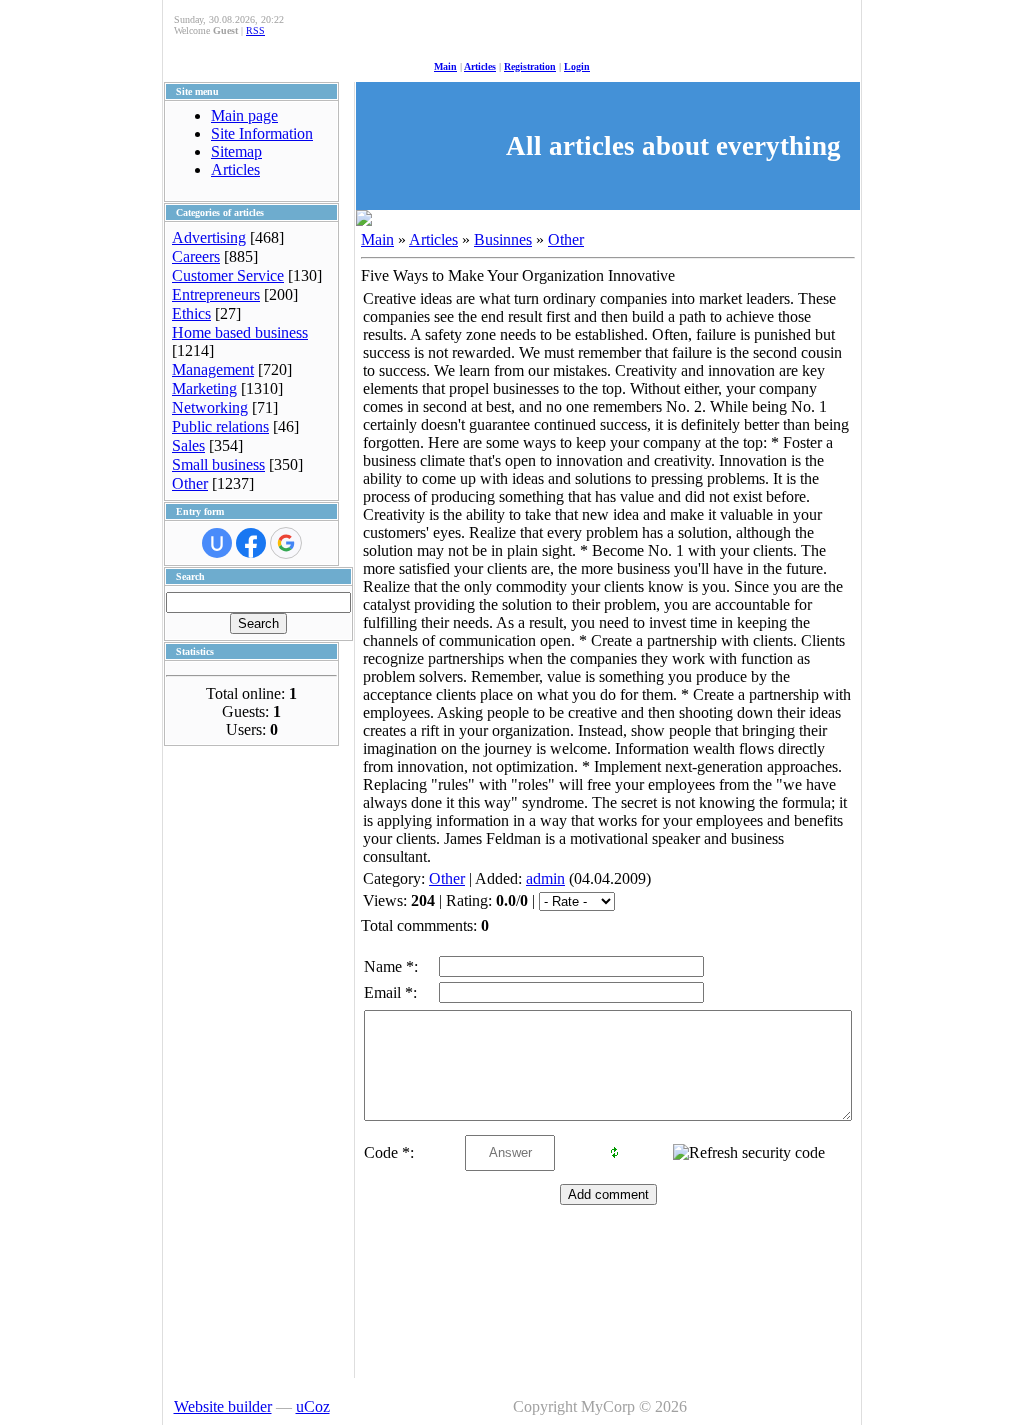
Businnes (503, 239)
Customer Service (228, 275)
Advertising (209, 237)
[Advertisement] (244, 1047)
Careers (196, 256)
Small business (218, 464)
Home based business (240, 332)
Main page (244, 115)
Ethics (191, 313)
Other (190, 483)
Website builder (223, 1406)
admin (545, 878)
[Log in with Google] (286, 543)
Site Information (262, 133)
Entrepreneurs (216, 294)
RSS (255, 30)
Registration (530, 66)
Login (577, 66)
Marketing (204, 388)
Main (445, 66)
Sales (188, 445)
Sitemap (236, 151)
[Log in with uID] (217, 543)
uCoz (313, 1406)
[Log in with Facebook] (251, 543)
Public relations (220, 426)
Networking (210, 407)
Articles (480, 66)
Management (213, 369)
